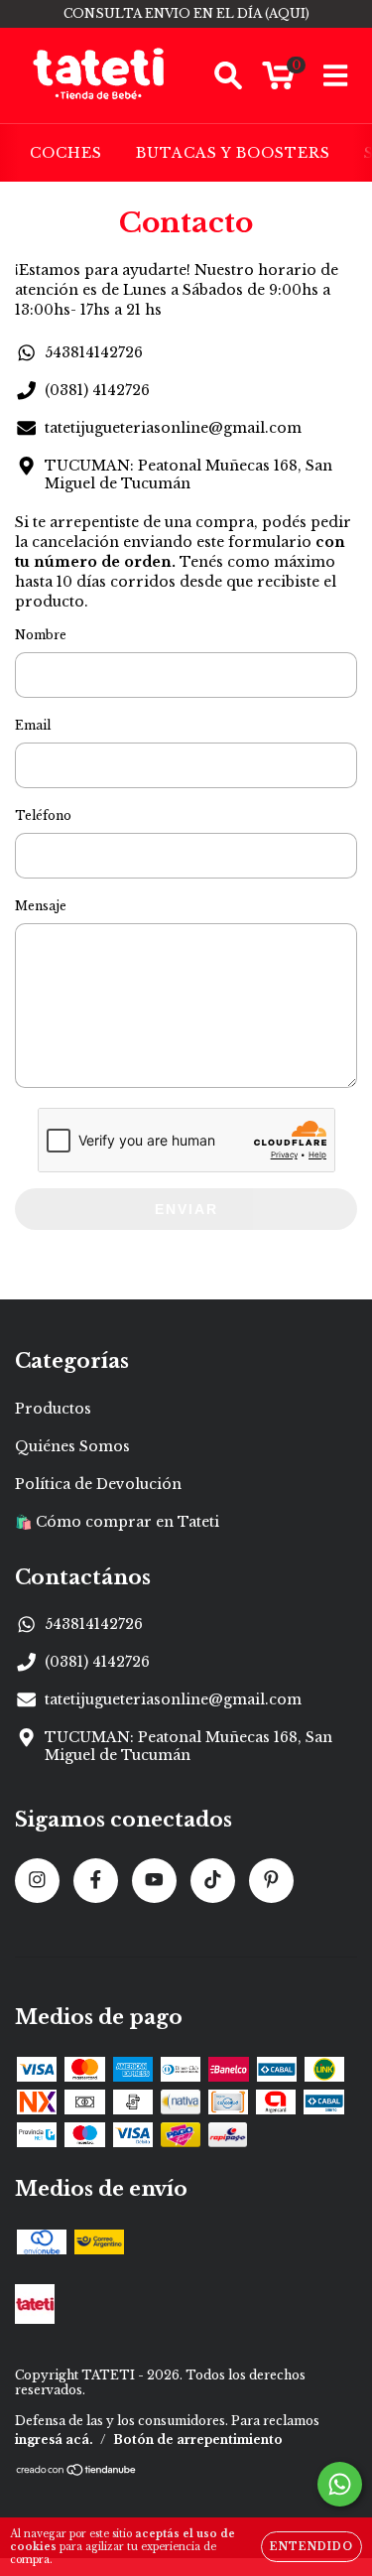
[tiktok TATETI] (213, 1881)
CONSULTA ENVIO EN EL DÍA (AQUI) (186, 13)
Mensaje (41, 906)
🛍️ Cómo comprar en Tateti (117, 1522)
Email (33, 725)
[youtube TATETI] (154, 1881)
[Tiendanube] (77, 2472)
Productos (53, 1409)
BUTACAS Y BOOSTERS (233, 153)
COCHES (66, 153)
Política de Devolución (98, 1484)
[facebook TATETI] (96, 1881)
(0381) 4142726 (97, 390)
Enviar (186, 1209)
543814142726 (94, 352)
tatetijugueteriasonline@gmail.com (173, 428)
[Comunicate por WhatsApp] (340, 2484)
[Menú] (336, 76)
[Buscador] (228, 76)
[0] (278, 80)
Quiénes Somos (72, 1446)
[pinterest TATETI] (271, 1881)
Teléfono (43, 815)
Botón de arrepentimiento (198, 2440)
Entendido (311, 2547)
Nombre (41, 635)
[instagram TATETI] (37, 1881)
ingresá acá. (54, 2440)
